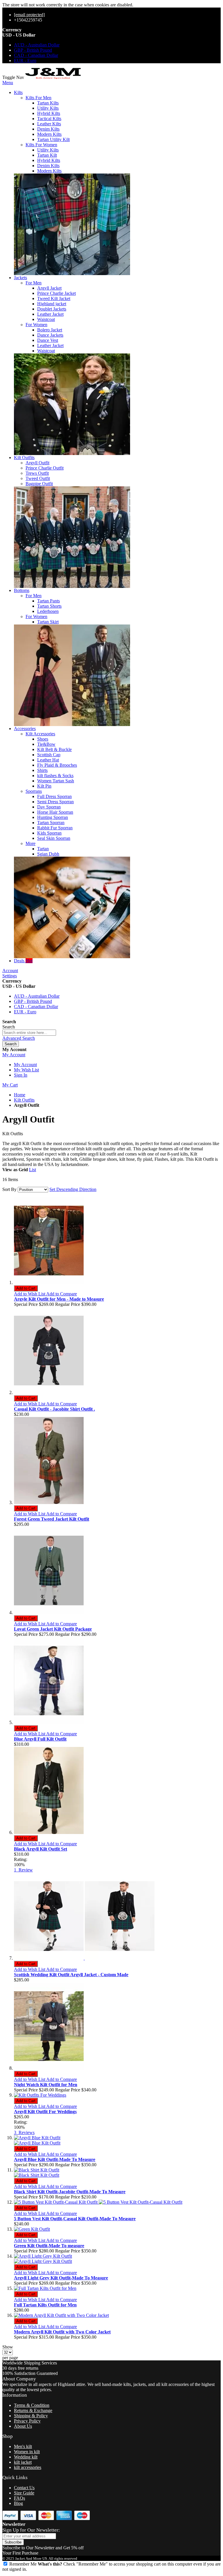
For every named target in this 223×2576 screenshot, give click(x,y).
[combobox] (29, 1033)
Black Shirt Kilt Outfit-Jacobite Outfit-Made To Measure (70, 2192)
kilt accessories (28, 2467)
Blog (18, 2503)
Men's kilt (23, 2446)
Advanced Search (19, 1038)
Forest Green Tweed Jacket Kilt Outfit (52, 1519)
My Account (25, 1065)
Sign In (21, 1075)
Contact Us (24, 2488)
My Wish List (26, 1070)
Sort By (9, 1189)
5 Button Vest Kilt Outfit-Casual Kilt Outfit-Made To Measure (75, 2219)
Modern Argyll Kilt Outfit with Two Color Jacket (62, 2332)
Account (10, 971)
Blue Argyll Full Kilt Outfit (40, 1739)
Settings (10, 976)
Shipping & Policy (31, 2416)
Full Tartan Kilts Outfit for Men (45, 2305)
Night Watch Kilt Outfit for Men (46, 2085)
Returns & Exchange (33, 2410)
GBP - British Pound (33, 50)
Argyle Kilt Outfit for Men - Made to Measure (59, 1299)
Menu (8, 83)
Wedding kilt (26, 2457)
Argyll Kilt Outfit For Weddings (45, 2112)
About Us (23, 2426)
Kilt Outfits (24, 1100)
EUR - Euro (25, 61)
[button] (30, 1294)
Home (20, 1095)
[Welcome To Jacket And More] (53, 77)
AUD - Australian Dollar (37, 45)
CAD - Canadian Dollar (36, 55)
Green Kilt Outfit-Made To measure (49, 2246)
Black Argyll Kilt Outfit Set (41, 1849)
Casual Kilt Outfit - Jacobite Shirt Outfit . (54, 1409)
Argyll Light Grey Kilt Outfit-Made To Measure (61, 2278)
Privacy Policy (27, 2421)
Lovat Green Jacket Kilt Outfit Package (53, 1629)
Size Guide (24, 2493)
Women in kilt (27, 2452)
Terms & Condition (32, 2405)
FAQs (19, 2498)
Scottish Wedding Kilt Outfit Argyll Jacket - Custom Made (71, 1975)
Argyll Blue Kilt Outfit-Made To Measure (55, 2159)
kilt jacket (23, 2462)
